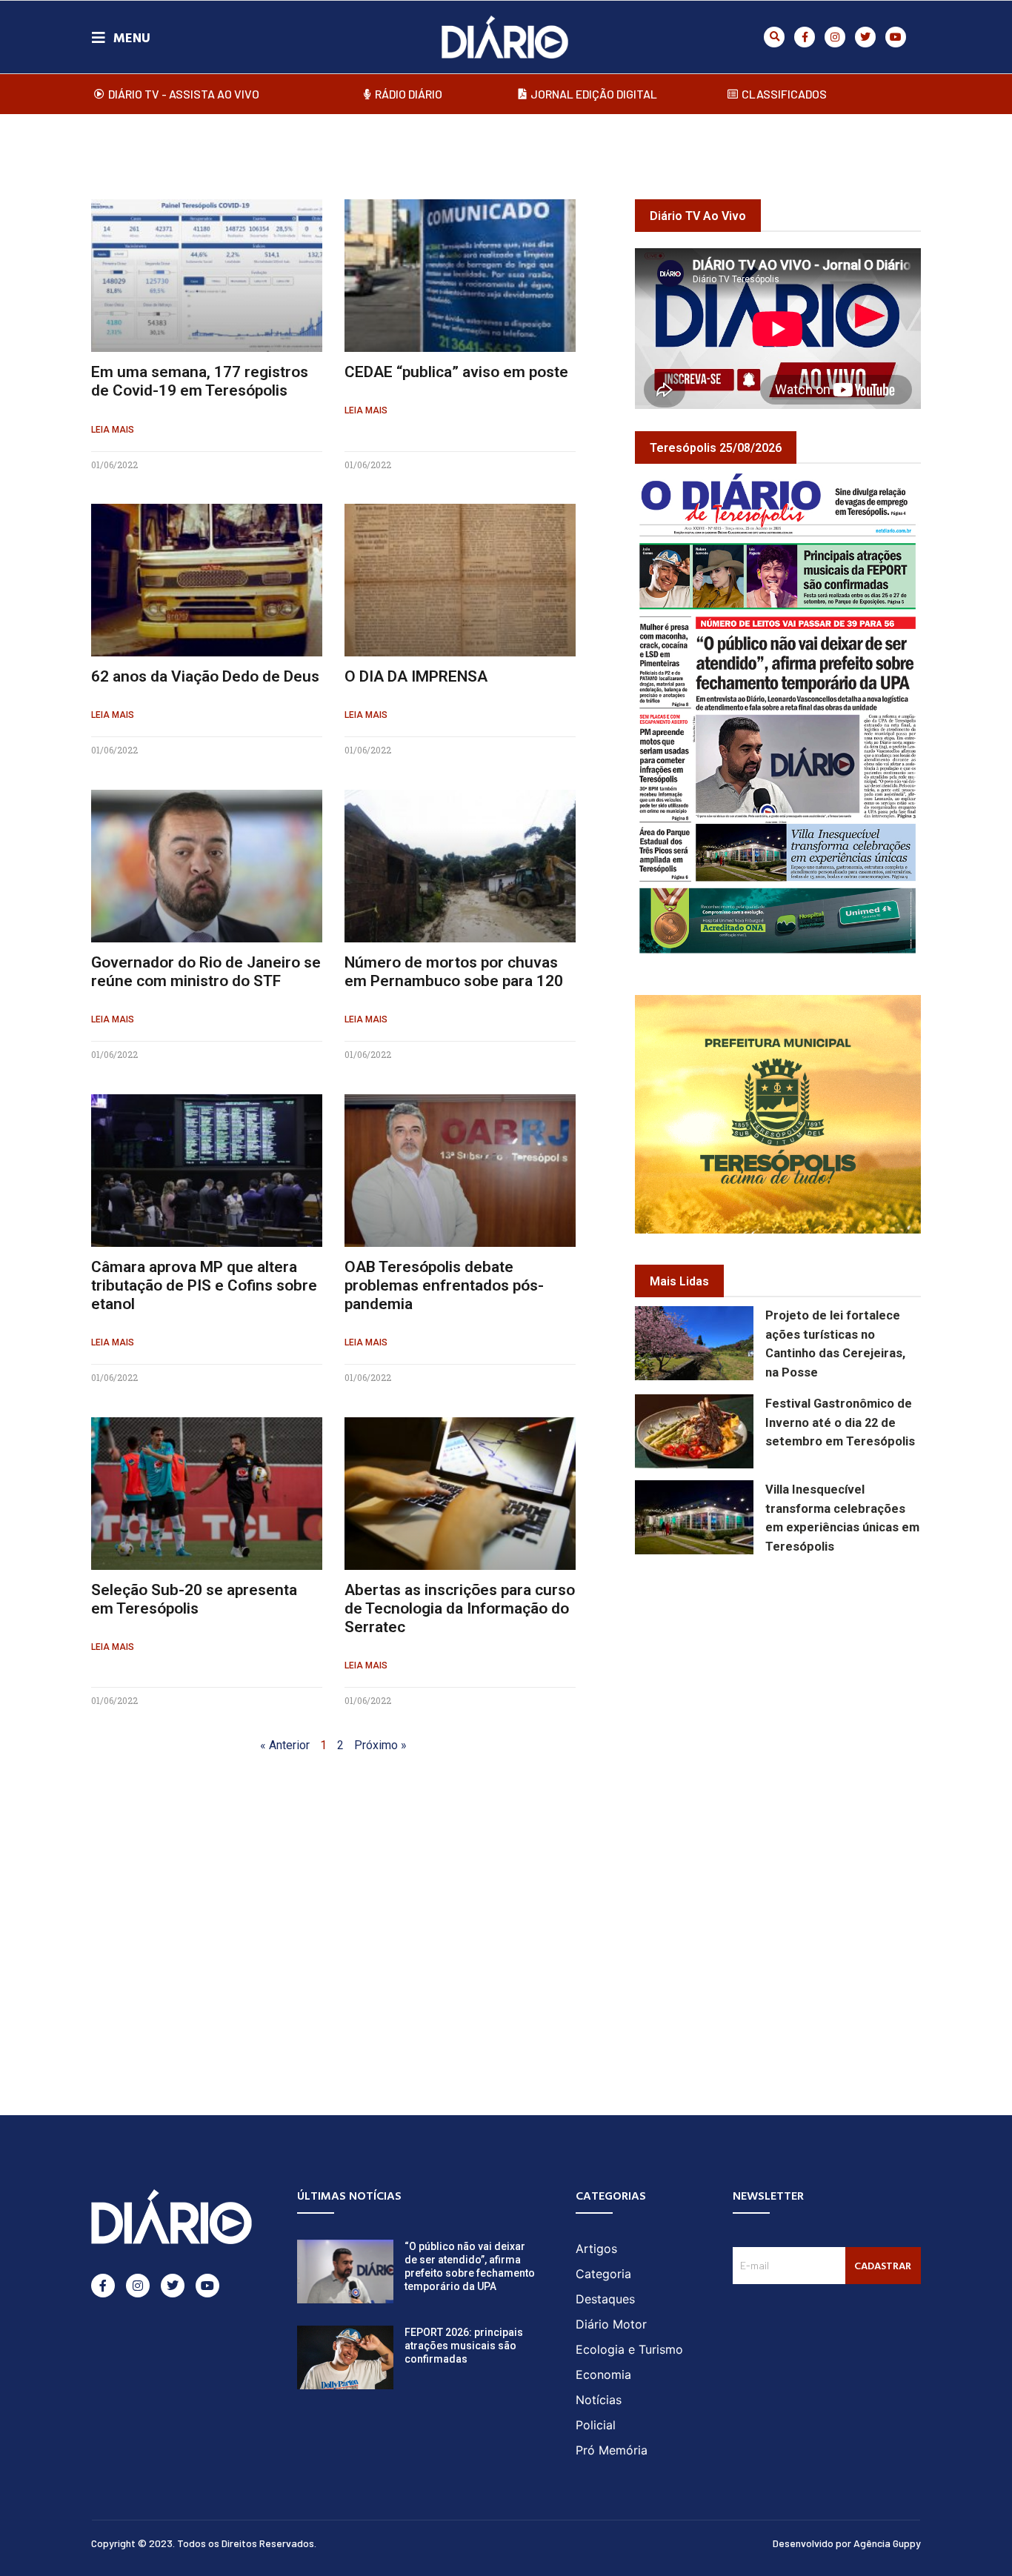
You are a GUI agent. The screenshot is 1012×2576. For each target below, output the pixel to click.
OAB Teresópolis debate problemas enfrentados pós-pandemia (444, 1285)
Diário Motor (611, 2324)
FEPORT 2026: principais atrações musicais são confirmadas (464, 2346)
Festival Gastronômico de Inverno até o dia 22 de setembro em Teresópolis (840, 1423)
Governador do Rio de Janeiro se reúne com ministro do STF (206, 972)
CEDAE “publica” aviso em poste (456, 372)
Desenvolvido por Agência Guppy (847, 2543)
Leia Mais (113, 430)
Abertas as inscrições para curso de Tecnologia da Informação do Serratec (460, 1608)
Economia (603, 2374)
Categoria (603, 2274)
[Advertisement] (823, 1675)
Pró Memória (612, 2450)
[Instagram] (835, 37)
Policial (596, 2425)
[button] (774, 37)
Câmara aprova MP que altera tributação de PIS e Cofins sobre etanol (204, 1285)
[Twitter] (865, 37)
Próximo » (380, 1745)
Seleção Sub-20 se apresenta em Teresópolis (194, 1599)
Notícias (599, 2400)
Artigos (596, 2249)
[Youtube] (896, 37)
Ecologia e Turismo (629, 2349)
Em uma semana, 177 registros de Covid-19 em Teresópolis (200, 381)
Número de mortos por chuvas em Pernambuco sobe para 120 (454, 972)
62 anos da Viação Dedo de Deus (205, 676)
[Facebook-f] (805, 37)
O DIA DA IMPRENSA (416, 676)
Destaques (605, 2299)
